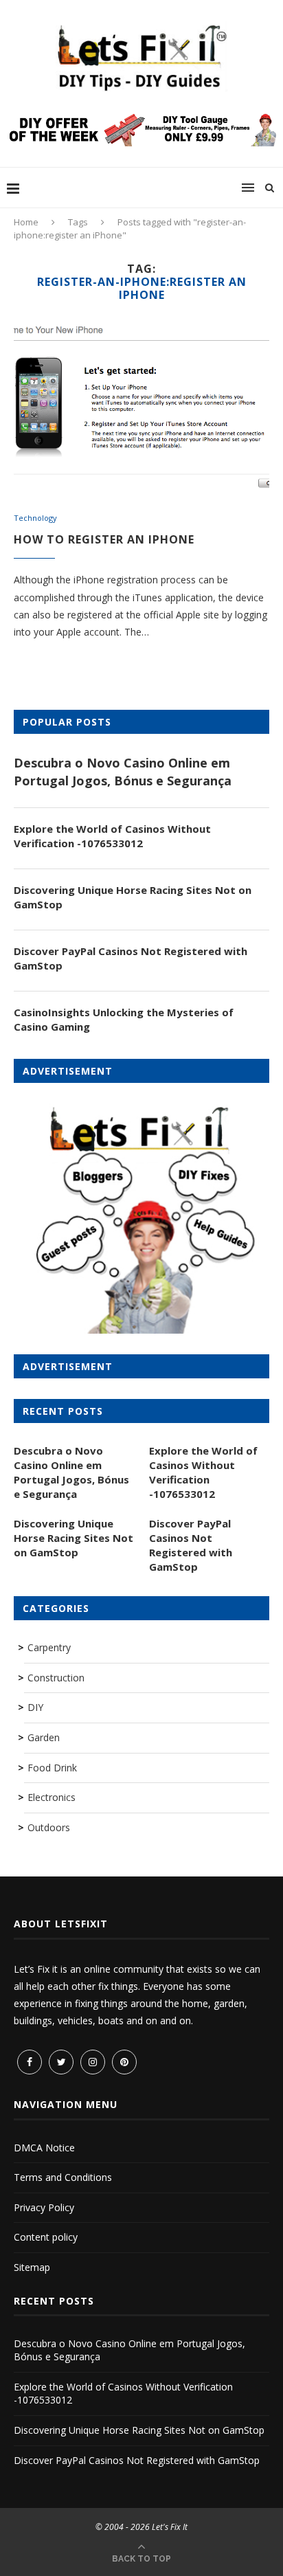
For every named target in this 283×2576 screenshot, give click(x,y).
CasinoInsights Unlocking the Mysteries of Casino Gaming (124, 1019)
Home (26, 222)
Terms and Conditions (63, 2177)
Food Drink (52, 1768)
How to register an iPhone (104, 539)
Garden (44, 1737)
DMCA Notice (44, 2148)
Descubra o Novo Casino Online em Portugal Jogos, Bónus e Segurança (123, 771)
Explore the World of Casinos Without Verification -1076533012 (112, 836)
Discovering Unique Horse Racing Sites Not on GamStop (133, 897)
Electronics (52, 1797)
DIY (35, 1707)
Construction (56, 1678)
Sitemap (32, 2267)
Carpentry (49, 1647)
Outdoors (49, 1827)
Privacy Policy (44, 2207)
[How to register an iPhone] (141, 407)
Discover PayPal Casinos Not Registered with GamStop (131, 958)
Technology (35, 518)
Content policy (46, 2237)
